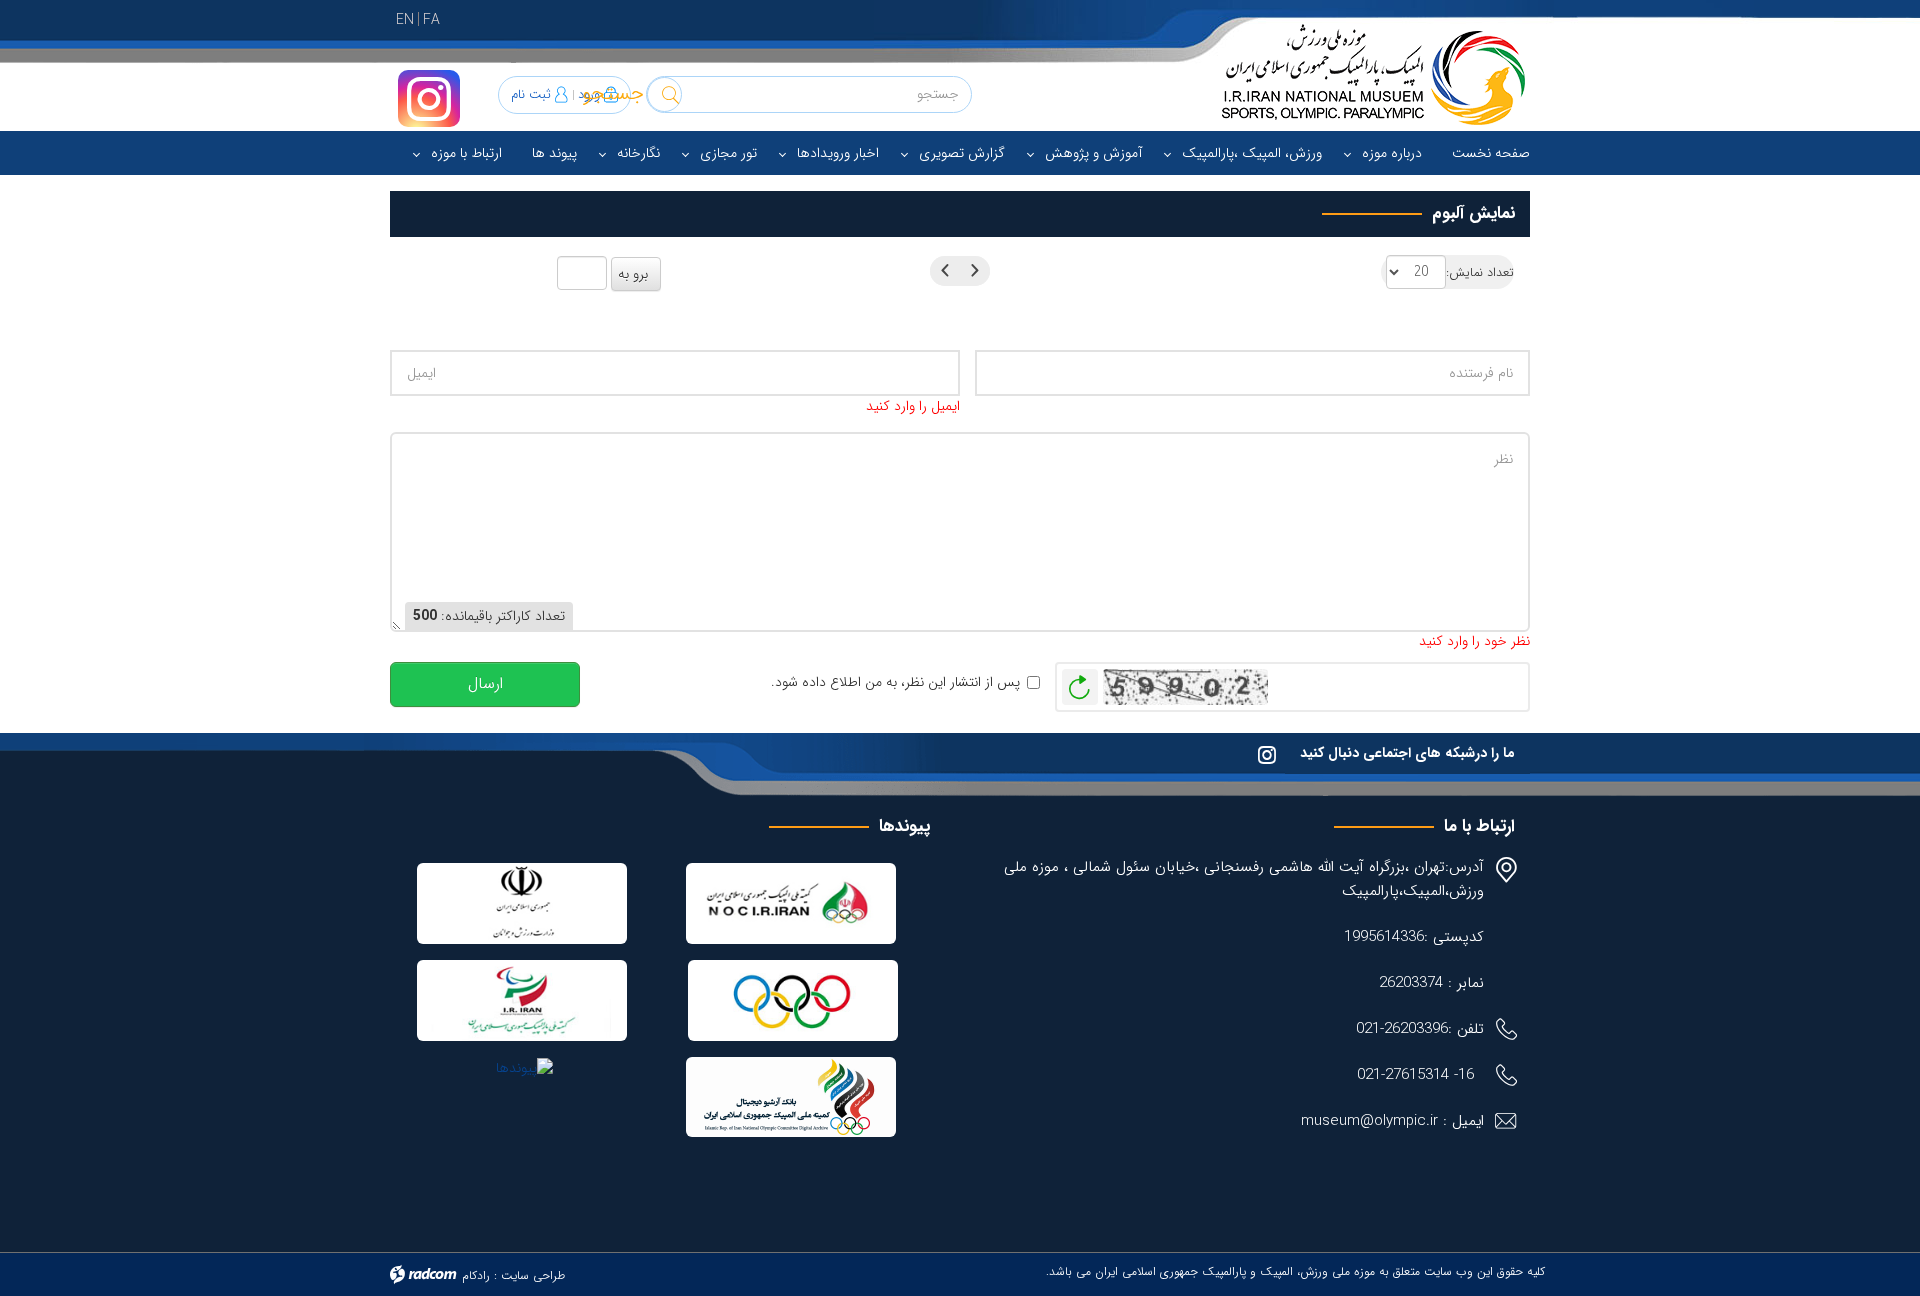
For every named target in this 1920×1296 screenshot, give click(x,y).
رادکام (476, 1275)
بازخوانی (1080, 682)
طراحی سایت (533, 1275)
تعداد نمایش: (1480, 273)
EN (405, 20)
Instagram (429, 98)
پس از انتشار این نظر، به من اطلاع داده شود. (895, 682)
